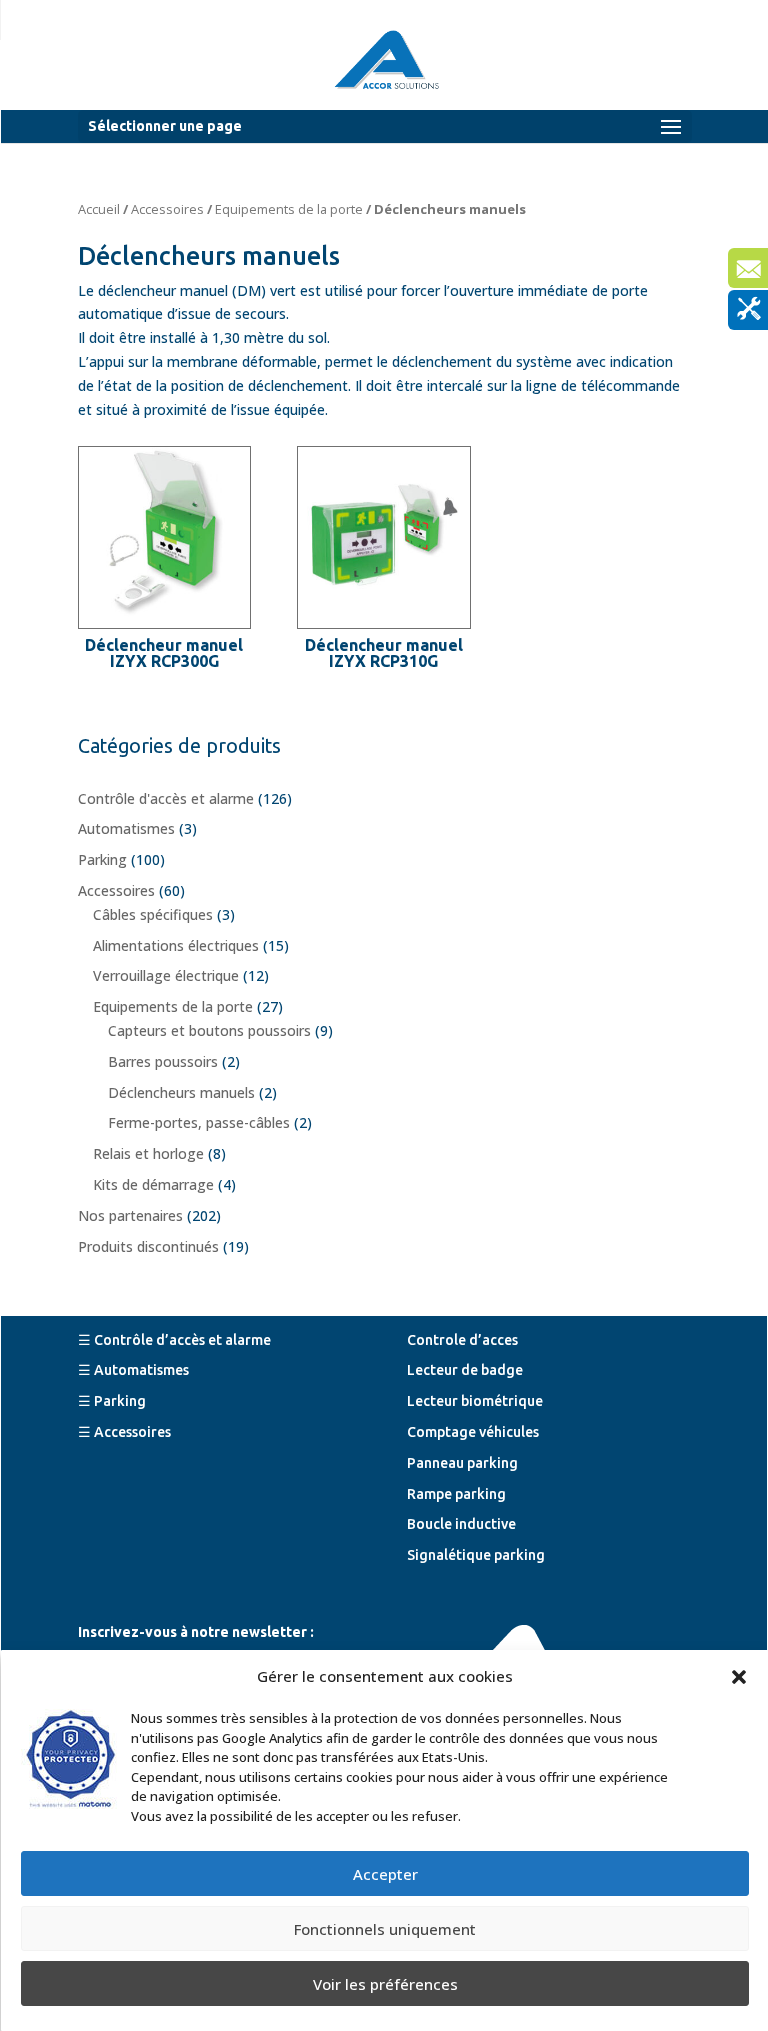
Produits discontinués (148, 1246)
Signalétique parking (476, 1555)
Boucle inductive (461, 1524)
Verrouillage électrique (166, 975)
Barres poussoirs (163, 1061)
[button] (739, 1677)
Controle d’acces (462, 1340)
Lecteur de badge (465, 1370)
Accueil (99, 209)
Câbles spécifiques (153, 914)
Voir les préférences (385, 1984)
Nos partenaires (130, 1215)
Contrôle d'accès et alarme (166, 798)
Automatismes (126, 828)
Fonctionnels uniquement (385, 1929)
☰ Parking (112, 1401)
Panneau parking (462, 1463)
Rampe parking (456, 1494)
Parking (102, 859)
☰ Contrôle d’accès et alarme (174, 1340)
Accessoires (167, 209)
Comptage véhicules (473, 1432)
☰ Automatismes (133, 1370)
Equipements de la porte (289, 209)
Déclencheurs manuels (181, 1092)
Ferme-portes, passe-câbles (199, 1122)
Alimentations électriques (176, 945)
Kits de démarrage (153, 1184)
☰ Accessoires (124, 1432)
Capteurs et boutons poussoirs (209, 1030)
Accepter (385, 1874)
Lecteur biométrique (475, 1401)
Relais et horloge (148, 1153)
